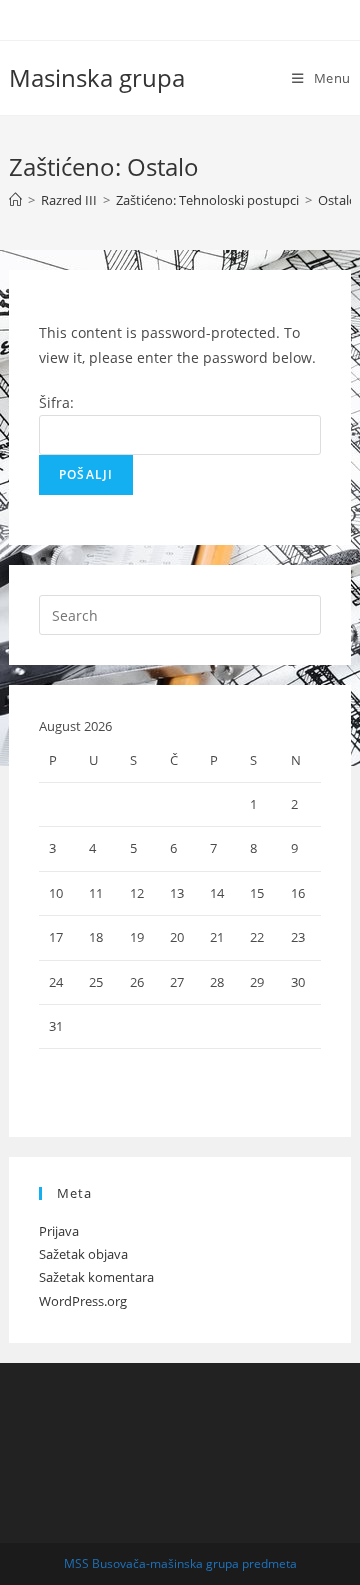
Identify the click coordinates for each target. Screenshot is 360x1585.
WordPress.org (83, 1301)
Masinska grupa (97, 77)
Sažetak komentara (96, 1277)
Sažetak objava (83, 1254)
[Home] (15, 200)
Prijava (59, 1231)
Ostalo (337, 200)
